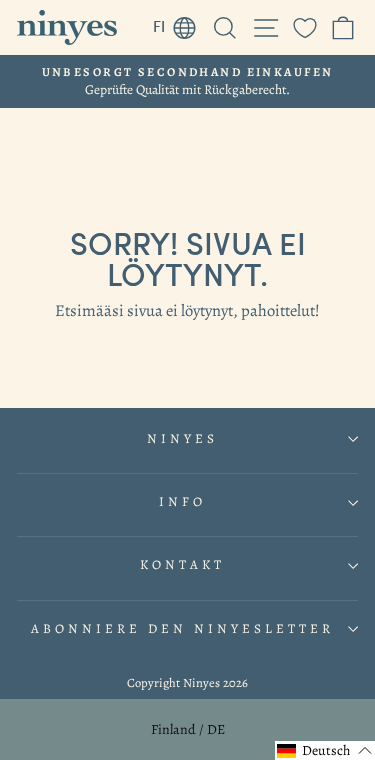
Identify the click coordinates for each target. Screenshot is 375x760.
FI (180, 23)
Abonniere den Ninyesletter (182, 629)
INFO (182, 502)
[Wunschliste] (305, 27)
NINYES (182, 439)
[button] (325, 750)
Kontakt (182, 565)
